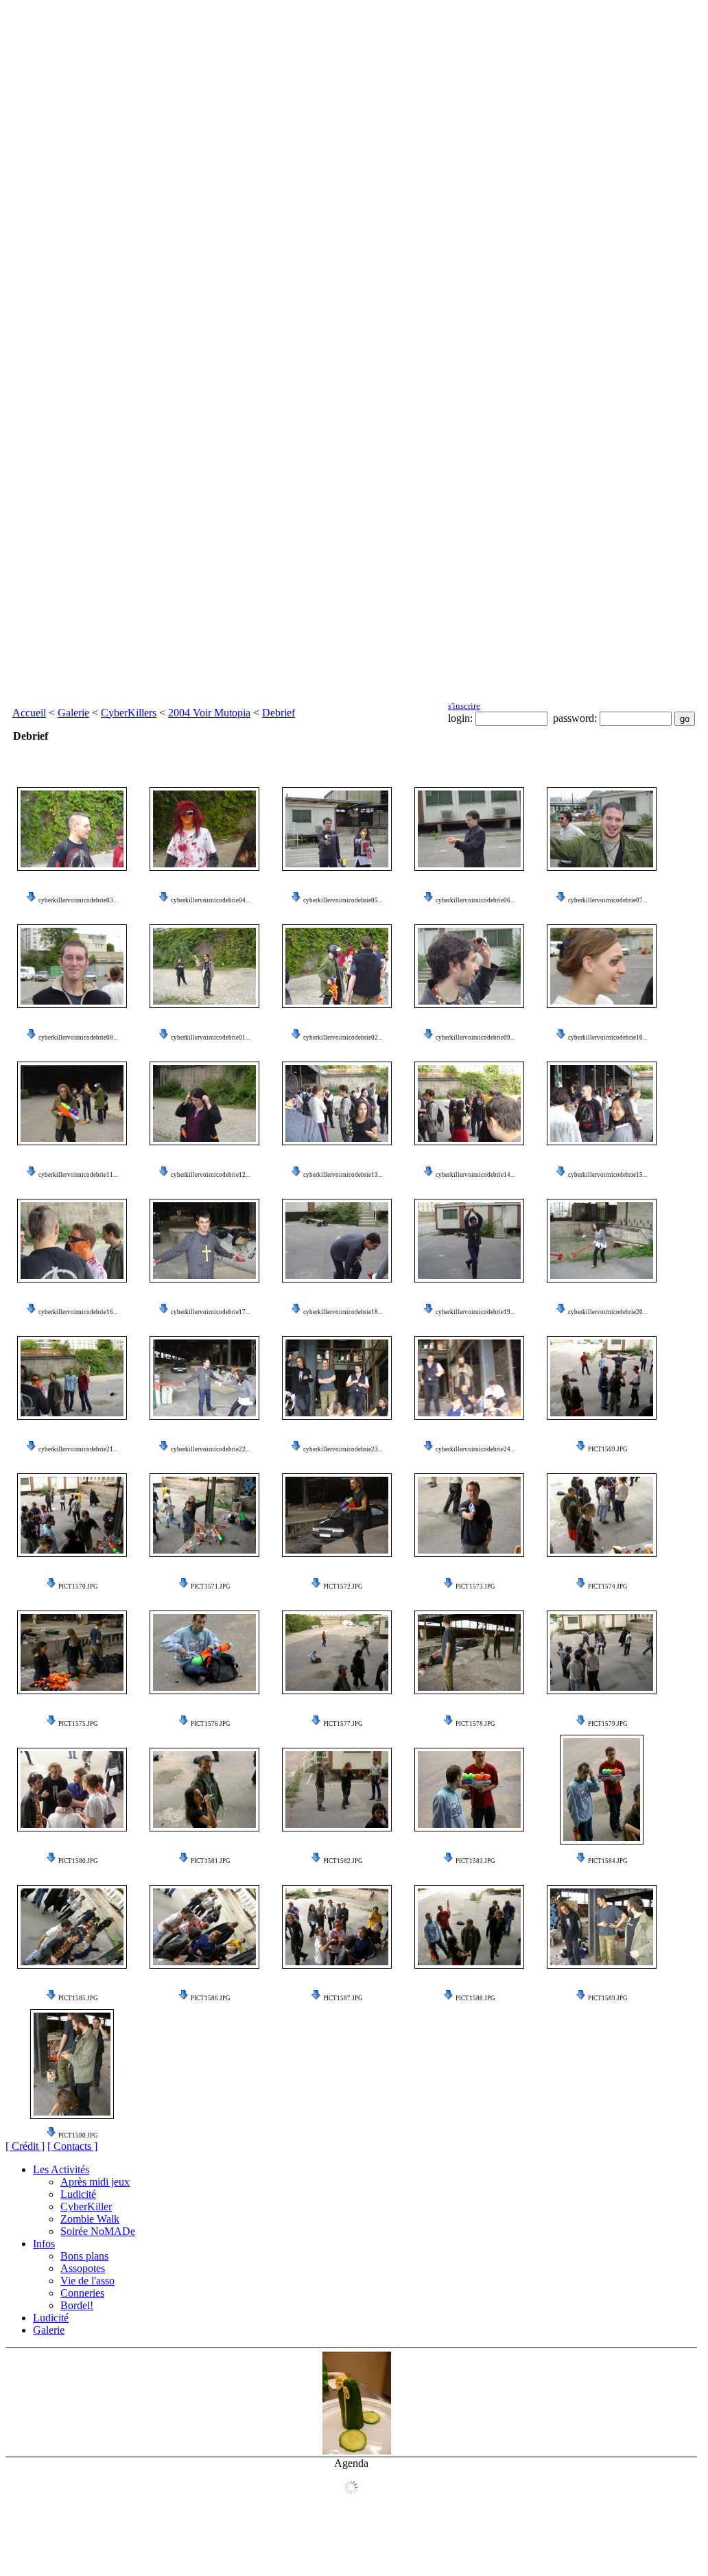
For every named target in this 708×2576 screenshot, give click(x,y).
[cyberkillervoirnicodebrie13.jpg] (337, 1103)
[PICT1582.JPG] (337, 1790)
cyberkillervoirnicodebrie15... (607, 1175)
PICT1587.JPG (343, 1998)
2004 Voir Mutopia (209, 713)
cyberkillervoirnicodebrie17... (210, 1312)
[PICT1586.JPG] (204, 1927)
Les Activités (61, 2169)
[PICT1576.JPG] (204, 1652)
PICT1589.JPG (608, 1998)
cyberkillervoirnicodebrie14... (475, 1175)
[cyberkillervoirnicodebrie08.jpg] (72, 966)
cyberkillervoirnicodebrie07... (607, 900)
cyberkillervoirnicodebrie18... (343, 1312)
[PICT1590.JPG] (72, 2064)
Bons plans (84, 2256)
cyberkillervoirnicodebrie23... (343, 1449)
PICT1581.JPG (211, 1861)
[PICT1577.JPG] (337, 1652)
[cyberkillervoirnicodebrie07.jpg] (602, 829)
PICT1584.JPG (608, 1861)
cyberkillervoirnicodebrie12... (210, 1175)
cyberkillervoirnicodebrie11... (78, 1175)
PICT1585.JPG (78, 1998)
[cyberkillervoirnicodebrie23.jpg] (337, 1378)
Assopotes (83, 2268)
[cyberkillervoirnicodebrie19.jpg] (469, 1241)
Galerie (73, 713)
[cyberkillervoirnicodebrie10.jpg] (602, 966)
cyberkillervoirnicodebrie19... (475, 1312)
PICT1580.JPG (78, 1861)
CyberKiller (86, 2206)
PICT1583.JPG (475, 1861)
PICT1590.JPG (78, 2135)
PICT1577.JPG (343, 1724)
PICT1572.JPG (343, 1586)
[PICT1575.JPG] (72, 1652)
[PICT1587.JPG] (337, 1927)
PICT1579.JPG (608, 1724)
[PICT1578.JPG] (469, 1652)
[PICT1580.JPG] (72, 1790)
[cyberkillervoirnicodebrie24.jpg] (469, 1378)
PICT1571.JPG (211, 1586)
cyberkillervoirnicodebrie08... (78, 1038)
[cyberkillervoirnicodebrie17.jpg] (204, 1241)
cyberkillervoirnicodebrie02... (343, 1038)
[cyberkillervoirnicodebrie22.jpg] (204, 1378)
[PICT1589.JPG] (602, 1927)
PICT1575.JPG (78, 1724)
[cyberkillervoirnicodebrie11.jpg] (72, 1103)
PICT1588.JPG (475, 1998)
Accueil (29, 713)
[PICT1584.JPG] (602, 1790)
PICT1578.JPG (475, 1724)
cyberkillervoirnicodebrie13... (343, 1175)
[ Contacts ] (72, 2146)
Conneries (82, 2293)
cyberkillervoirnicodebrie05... (343, 900)
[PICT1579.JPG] (602, 1652)
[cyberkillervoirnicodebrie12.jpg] (204, 1103)
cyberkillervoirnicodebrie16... (78, 1312)
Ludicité (78, 2194)
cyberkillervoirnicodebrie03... (78, 900)
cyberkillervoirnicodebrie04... (210, 900)
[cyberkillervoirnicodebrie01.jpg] (204, 966)
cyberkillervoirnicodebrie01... (210, 1038)
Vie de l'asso (87, 2281)
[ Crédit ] (25, 2146)
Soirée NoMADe (98, 2231)
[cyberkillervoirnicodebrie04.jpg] (204, 829)
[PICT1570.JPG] (72, 1515)
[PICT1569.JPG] (602, 1378)
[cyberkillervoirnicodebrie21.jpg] (72, 1378)
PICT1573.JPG (475, 1586)
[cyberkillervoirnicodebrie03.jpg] (72, 829)
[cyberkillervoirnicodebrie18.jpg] (337, 1241)
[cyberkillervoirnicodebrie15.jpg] (602, 1103)
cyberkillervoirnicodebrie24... (475, 1449)
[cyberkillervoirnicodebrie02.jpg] (337, 966)
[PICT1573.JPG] (469, 1515)
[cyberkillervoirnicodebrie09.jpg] (469, 966)
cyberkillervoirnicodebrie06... (475, 900)
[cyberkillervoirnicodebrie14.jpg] (469, 1103)
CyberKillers (129, 713)
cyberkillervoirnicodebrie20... (607, 1312)
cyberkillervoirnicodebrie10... (607, 1038)
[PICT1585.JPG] (72, 1927)
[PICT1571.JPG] (204, 1515)
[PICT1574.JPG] (602, 1515)
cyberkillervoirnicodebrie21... (78, 1449)
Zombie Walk (90, 2219)
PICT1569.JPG (608, 1449)
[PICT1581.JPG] (204, 1790)
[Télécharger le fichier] (32, 900)
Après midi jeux (95, 2182)
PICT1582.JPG (343, 1861)
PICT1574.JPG (608, 1586)
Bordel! (77, 2305)
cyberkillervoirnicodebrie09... (475, 1038)
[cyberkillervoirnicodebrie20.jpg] (602, 1241)
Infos (44, 2244)
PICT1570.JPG (78, 1586)
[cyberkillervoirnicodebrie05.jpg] (337, 829)
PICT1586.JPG (211, 1998)
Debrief (279, 713)
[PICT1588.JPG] (469, 1927)
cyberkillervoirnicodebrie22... (210, 1449)
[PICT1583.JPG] (469, 1790)
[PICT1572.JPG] (337, 1515)
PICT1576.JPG (211, 1724)
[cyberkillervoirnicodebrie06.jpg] (469, 829)
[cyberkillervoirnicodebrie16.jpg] (72, 1241)
